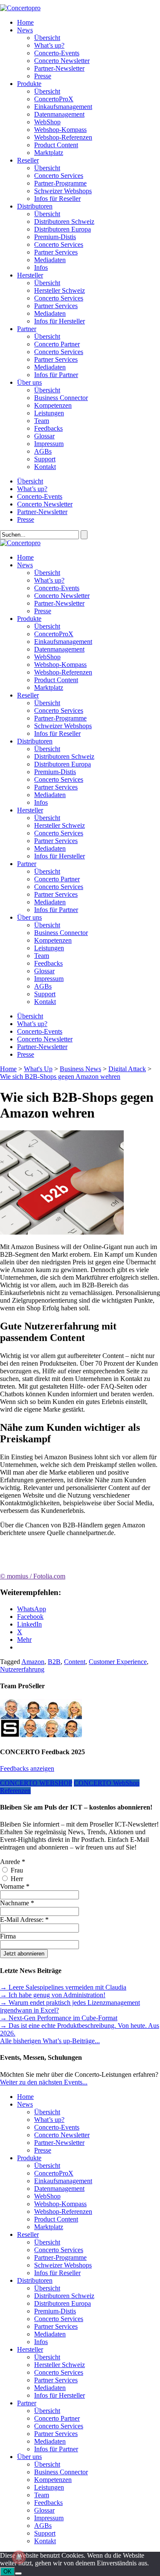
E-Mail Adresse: (24, 1920)
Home (25, 22)
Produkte (29, 84)
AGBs (43, 451)
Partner (27, 329)
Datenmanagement (59, 114)
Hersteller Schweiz (60, 290)
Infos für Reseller (57, 199)
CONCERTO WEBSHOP (36, 1783)
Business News (80, 1069)
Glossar (44, 436)
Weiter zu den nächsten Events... (44, 2082)
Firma (8, 1936)
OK (7, 2572)
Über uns (29, 382)
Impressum (49, 444)
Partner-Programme (60, 183)
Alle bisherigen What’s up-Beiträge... (50, 2041)
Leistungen (49, 413)
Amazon (33, 1662)
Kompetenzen (53, 405)
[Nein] (18, 2573)
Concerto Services (59, 176)
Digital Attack (127, 1069)
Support (45, 459)
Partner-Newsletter (59, 68)
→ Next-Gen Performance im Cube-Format (59, 2018)
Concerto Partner (57, 344)
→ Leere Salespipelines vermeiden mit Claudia (63, 1987)
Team (42, 421)
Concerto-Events (57, 53)
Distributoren (35, 206)
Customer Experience (118, 1662)
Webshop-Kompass (60, 130)
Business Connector (61, 398)
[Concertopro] (20, 8)
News (25, 30)
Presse (43, 76)
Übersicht (47, 38)
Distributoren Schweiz (64, 222)
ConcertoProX (54, 99)
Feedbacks (48, 428)
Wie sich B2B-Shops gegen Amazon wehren (60, 1076)
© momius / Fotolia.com (33, 1576)
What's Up (38, 1069)
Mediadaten (50, 260)
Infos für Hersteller (60, 321)
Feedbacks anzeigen (27, 1768)
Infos (41, 267)
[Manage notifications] (19, 2557)
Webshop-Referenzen (63, 137)
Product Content (56, 145)
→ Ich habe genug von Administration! (53, 1995)
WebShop (47, 122)
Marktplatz (49, 153)
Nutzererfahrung (22, 1669)
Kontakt (45, 467)
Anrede (13, 1862)
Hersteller (30, 275)
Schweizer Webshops (63, 191)
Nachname (17, 1903)
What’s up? (49, 45)
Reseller (28, 160)
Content (75, 1662)
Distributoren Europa (63, 229)
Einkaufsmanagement (63, 107)
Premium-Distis (55, 237)
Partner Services (56, 252)
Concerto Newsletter (62, 61)
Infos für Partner (56, 375)
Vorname (15, 1886)
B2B (54, 1662)
